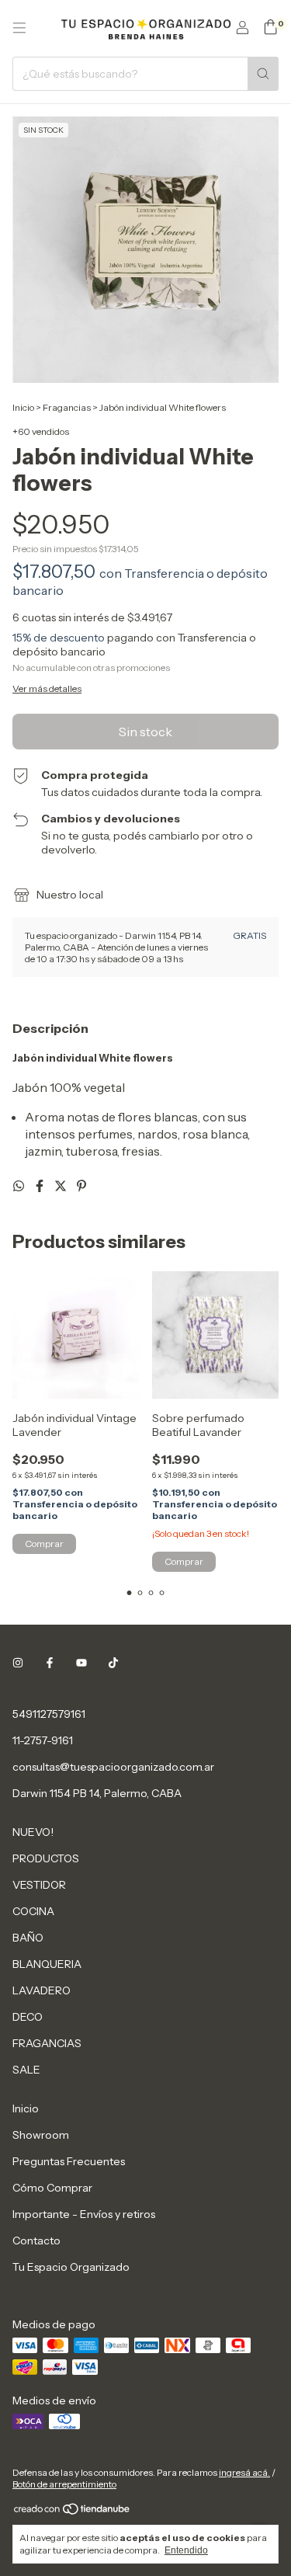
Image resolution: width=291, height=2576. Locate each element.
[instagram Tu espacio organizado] (18, 1663)
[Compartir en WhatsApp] (20, 1186)
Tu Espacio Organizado (71, 2267)
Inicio (23, 407)
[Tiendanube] (73, 2512)
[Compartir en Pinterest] (81, 1186)
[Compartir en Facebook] (41, 1186)
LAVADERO (42, 1990)
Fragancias (67, 407)
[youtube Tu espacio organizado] (81, 1663)
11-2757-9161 (43, 1740)
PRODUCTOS (46, 1858)
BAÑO (28, 1938)
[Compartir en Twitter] (62, 1186)
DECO (28, 2017)
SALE (26, 2070)
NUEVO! (33, 1832)
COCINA (33, 1911)
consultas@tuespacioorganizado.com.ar (113, 1767)
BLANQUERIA (47, 1964)
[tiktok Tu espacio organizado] (113, 1663)
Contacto (36, 2241)
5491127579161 (49, 1714)
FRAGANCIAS (47, 2043)
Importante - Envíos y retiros (84, 2214)
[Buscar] (263, 74)
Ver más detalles (47, 688)
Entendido (186, 2550)
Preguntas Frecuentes (69, 2161)
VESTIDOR (39, 1885)
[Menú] (19, 28)
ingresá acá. (244, 2472)
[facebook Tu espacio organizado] (50, 1663)
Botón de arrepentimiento (64, 2484)
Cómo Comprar (52, 2188)
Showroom (41, 2135)
